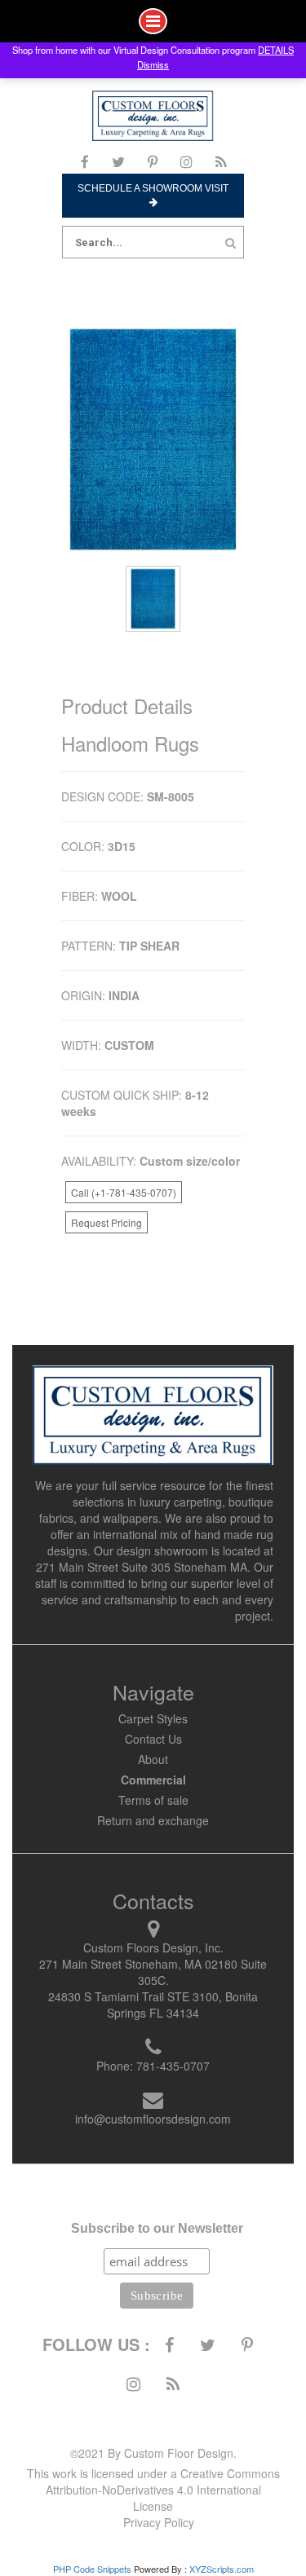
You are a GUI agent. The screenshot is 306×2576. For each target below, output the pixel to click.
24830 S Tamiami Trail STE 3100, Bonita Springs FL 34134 (153, 2005)
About (153, 1759)
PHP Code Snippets (92, 2569)
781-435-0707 (173, 2066)
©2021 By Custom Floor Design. (153, 2453)
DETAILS (276, 50)
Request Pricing (106, 1222)
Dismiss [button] (153, 64)
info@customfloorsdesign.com (153, 2119)
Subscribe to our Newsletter (157, 2228)
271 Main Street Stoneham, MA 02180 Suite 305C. (153, 1972)
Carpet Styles (153, 1718)
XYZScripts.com (222, 2569)
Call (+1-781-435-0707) (124, 1192)
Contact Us (153, 1739)
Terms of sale (153, 1800)
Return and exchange (153, 1820)
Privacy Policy (159, 2522)
